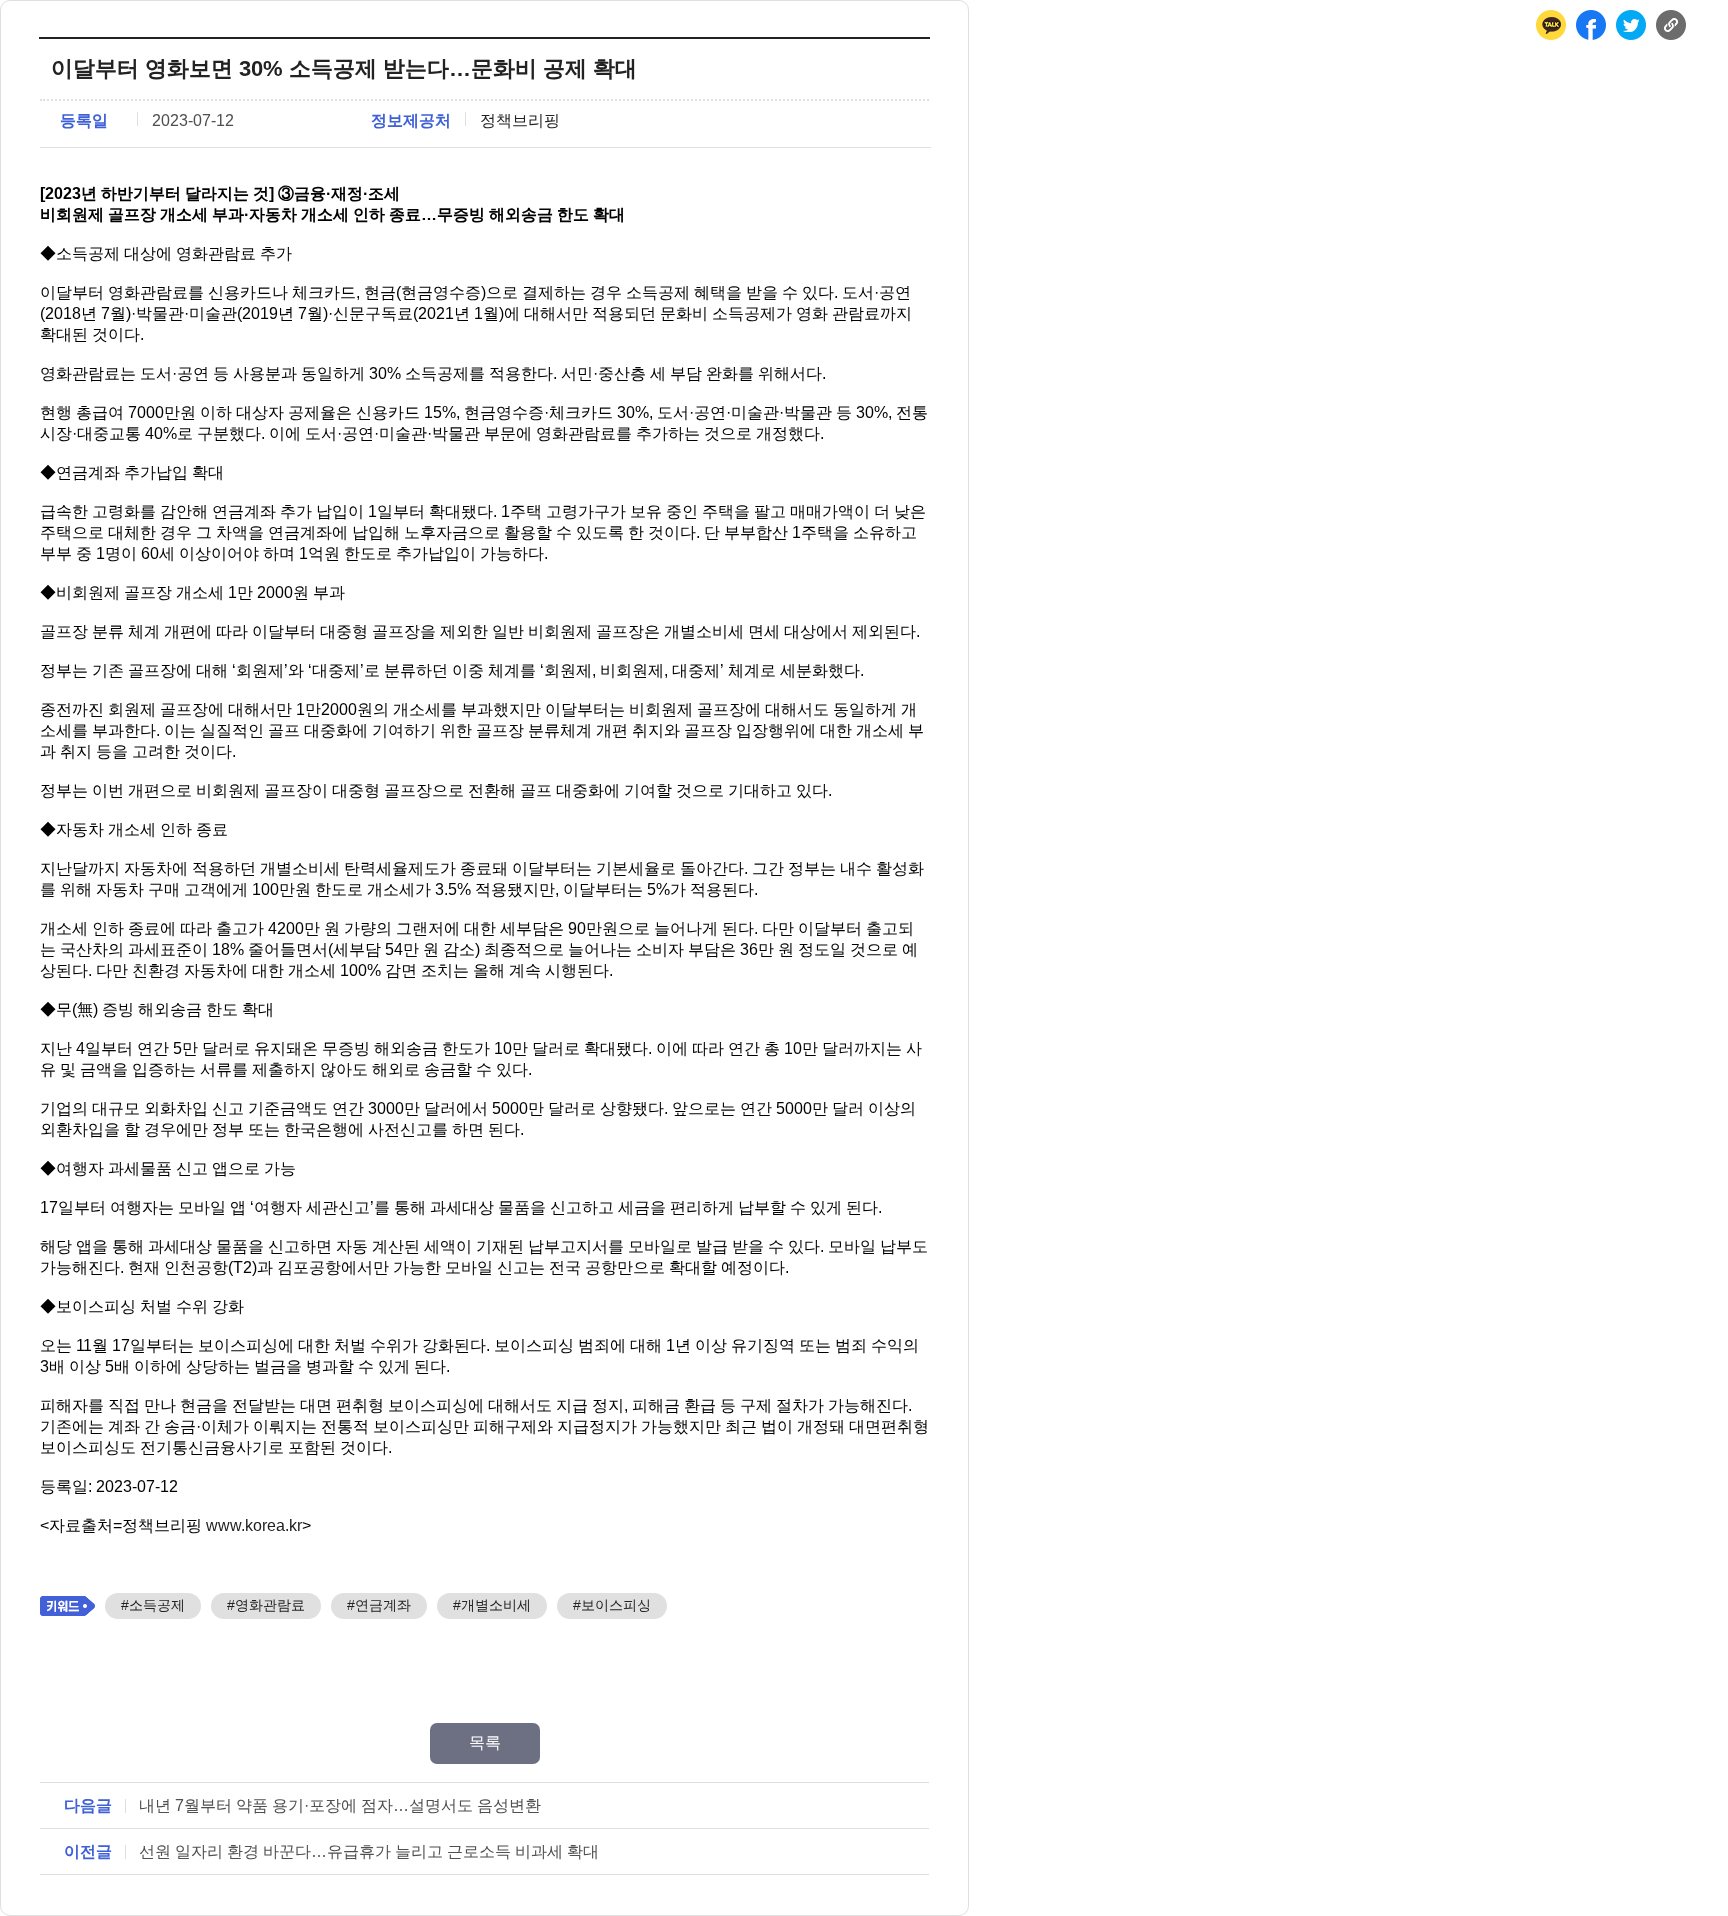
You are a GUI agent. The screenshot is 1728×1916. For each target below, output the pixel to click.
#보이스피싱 (612, 1605)
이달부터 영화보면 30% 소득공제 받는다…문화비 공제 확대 (344, 68)
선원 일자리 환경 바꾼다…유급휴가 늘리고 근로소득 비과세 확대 (369, 1851)
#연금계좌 (379, 1605)
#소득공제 (153, 1605)
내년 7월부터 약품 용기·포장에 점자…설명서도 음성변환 (340, 1805)
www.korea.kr (254, 1525)
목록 (485, 1742)
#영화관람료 (266, 1605)
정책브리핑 (520, 120)
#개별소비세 (492, 1605)
